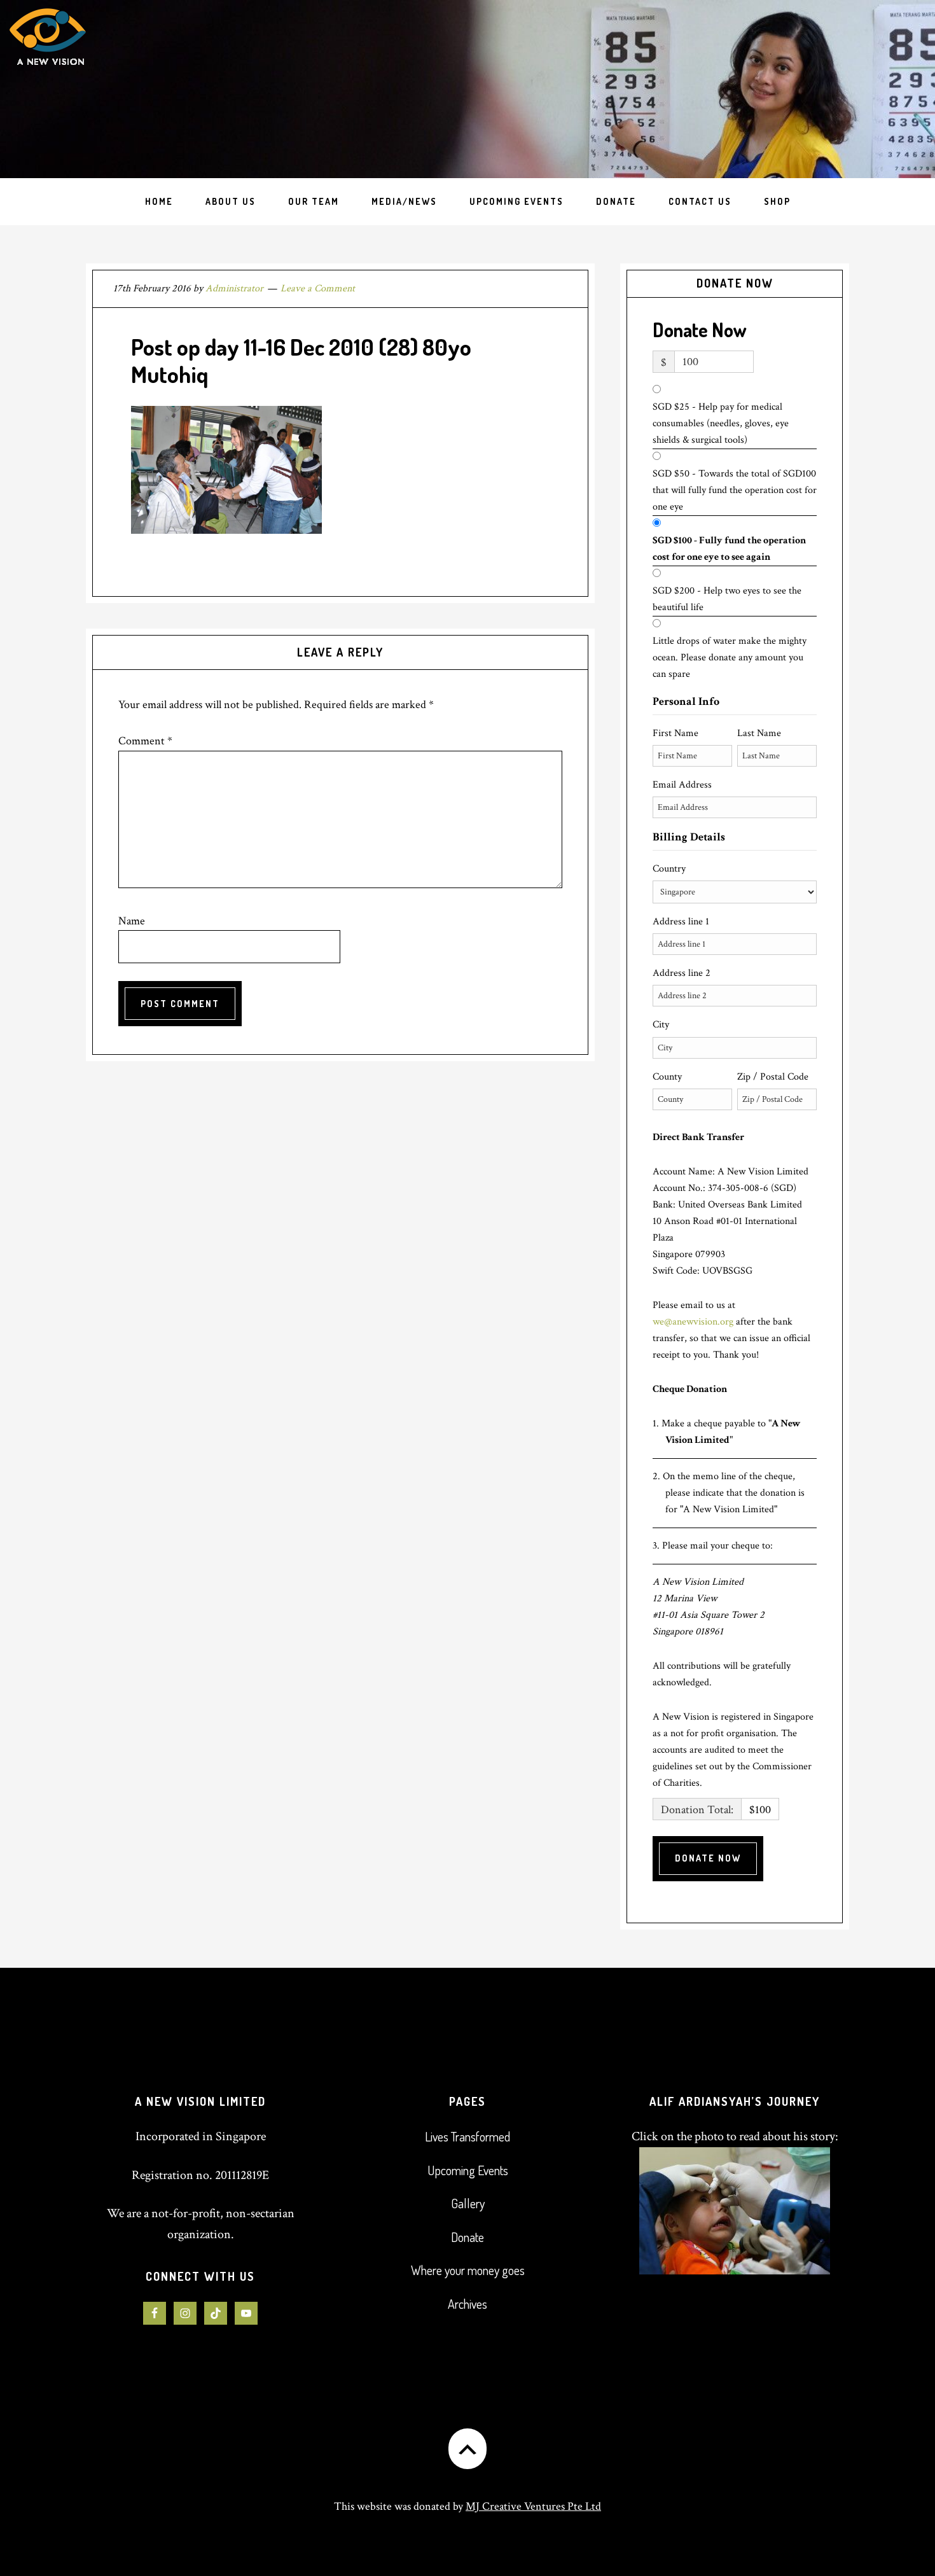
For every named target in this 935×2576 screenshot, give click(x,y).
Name (132, 921)
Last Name (759, 733)
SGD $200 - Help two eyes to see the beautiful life (727, 599)
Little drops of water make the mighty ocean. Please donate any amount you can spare (730, 658)
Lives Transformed (468, 2136)
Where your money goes (468, 2270)
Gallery (468, 2203)
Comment (145, 741)
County (667, 1077)
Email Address (682, 785)
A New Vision (107, 89)
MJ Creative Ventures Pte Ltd (533, 2506)
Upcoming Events (468, 2170)
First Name (675, 733)
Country (669, 869)
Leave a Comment (318, 289)
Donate (468, 2237)
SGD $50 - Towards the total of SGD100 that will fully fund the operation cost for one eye (735, 490)
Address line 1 (681, 922)
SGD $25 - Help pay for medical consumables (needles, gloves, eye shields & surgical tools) (721, 423)
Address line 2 (682, 973)
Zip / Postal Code (773, 1077)
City (661, 1025)
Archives (468, 2304)
